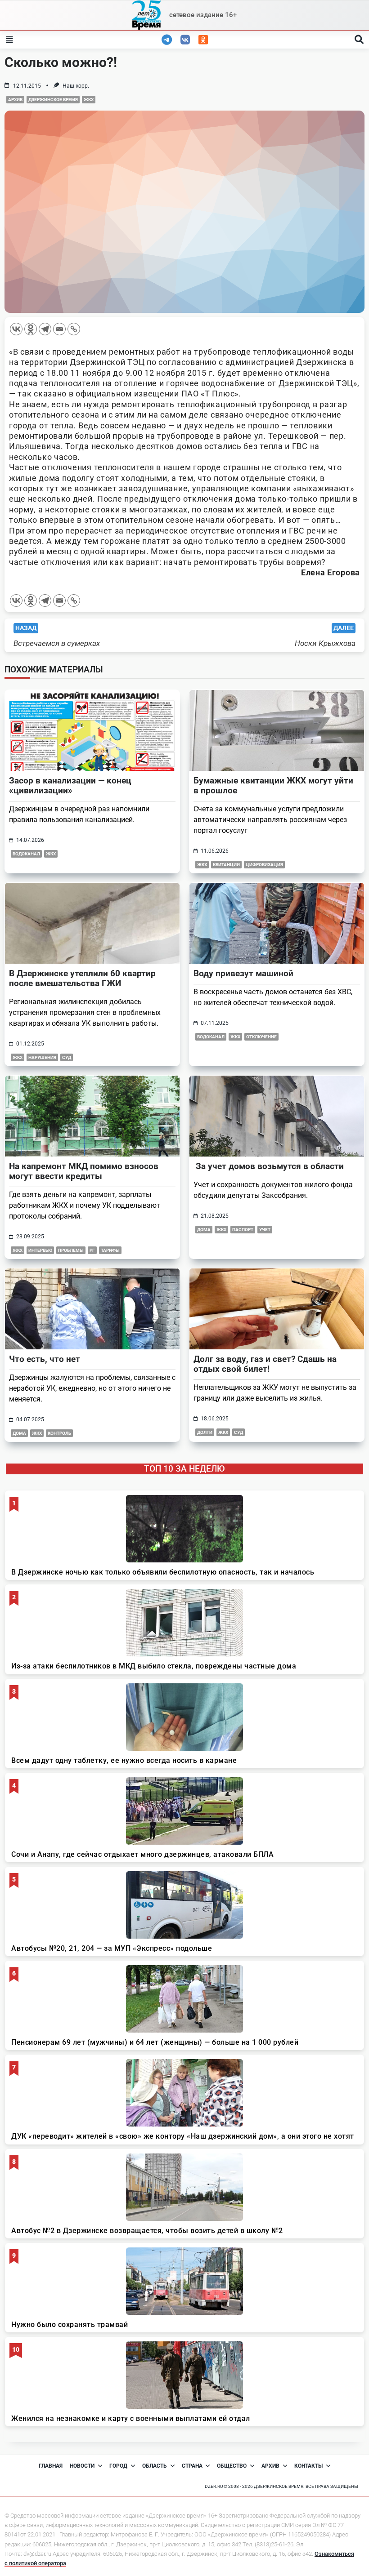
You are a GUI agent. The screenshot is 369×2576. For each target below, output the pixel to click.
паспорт (243, 1230)
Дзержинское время (53, 100)
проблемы (71, 1250)
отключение (261, 1037)
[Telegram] (45, 329)
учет (265, 1230)
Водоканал (26, 854)
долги (205, 1432)
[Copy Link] (74, 329)
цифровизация (264, 865)
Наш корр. (76, 86)
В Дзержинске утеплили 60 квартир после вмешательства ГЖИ (82, 978)
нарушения (42, 1057)
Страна (192, 2466)
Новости (82, 2466)
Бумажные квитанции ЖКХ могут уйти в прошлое (273, 785)
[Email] (59, 329)
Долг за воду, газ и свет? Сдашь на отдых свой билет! (265, 1364)
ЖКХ (89, 100)
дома (204, 1230)
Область (155, 2466)
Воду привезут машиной (243, 973)
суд (67, 1057)
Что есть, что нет (45, 1359)
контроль (59, 1433)
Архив (15, 100)
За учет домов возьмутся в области (269, 1166)
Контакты (308, 2466)
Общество (232, 2466)
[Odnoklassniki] (31, 329)
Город (118, 2466)
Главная (51, 2466)
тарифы (110, 1250)
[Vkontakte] (16, 329)
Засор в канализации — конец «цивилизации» (70, 785)
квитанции (226, 865)
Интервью (40, 1250)
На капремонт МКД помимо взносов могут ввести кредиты (84, 1171)
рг (92, 1250)
